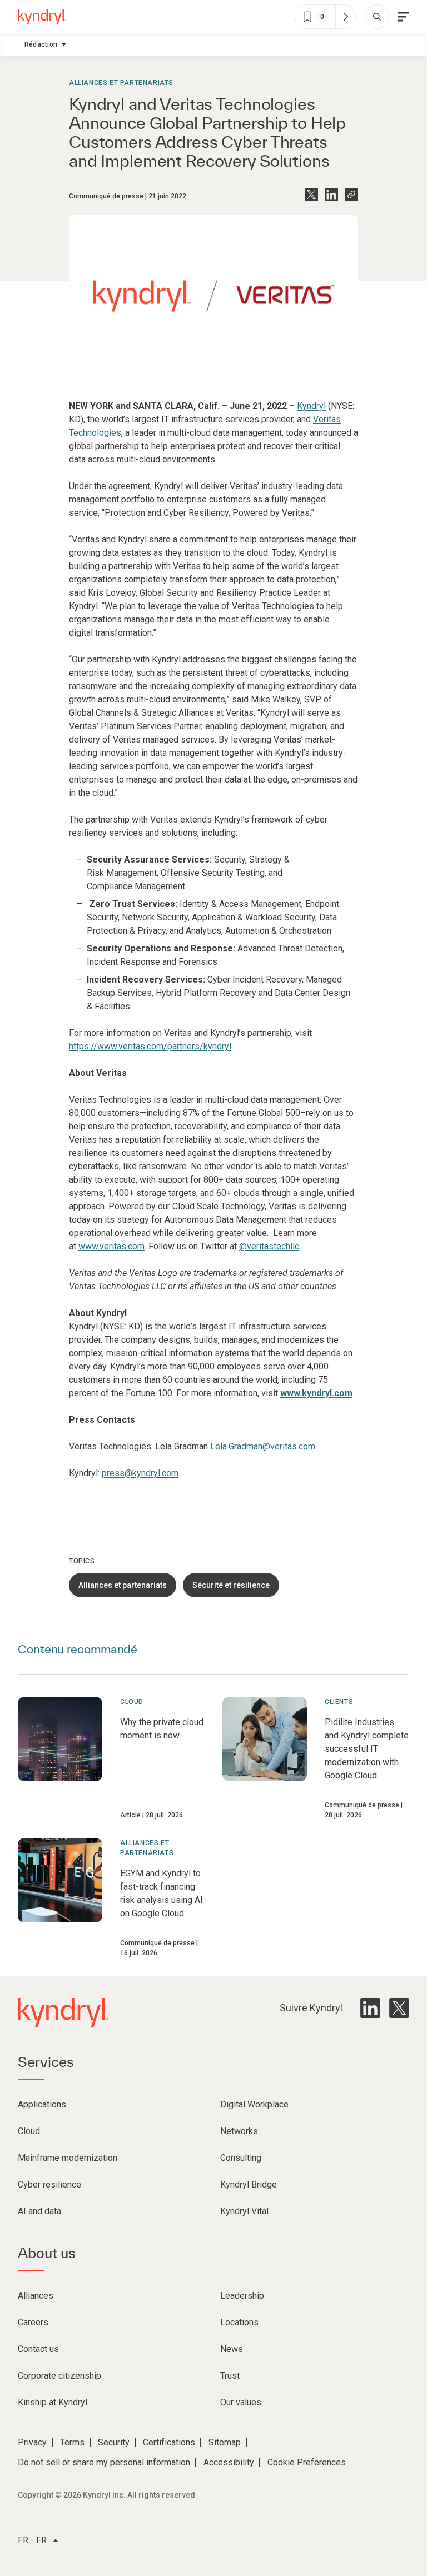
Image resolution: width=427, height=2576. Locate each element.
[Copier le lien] (351, 195)
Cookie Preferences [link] (307, 2462)
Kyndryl (311, 406)
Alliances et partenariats (121, 83)
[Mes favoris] (345, 17)
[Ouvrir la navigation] (404, 17)
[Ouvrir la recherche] (377, 17)
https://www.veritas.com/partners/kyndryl (150, 1046)
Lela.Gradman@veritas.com (265, 1446)
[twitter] (399, 2008)
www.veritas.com (111, 1246)
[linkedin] (370, 2008)
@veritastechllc (269, 1246)
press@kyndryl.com (140, 1473)
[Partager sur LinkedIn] (331, 195)
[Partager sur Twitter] (311, 195)
